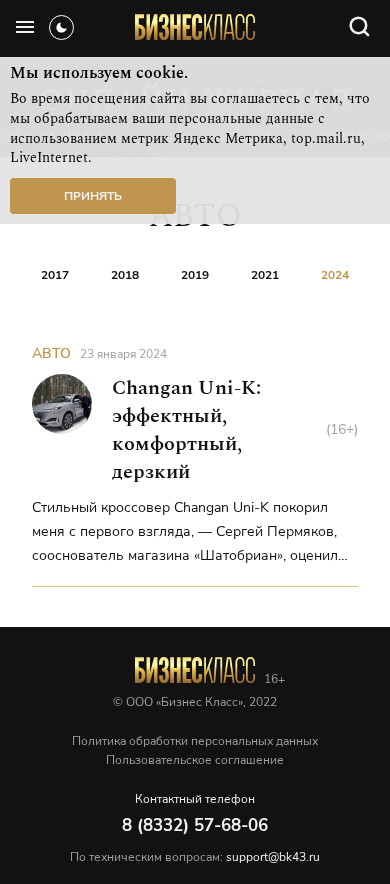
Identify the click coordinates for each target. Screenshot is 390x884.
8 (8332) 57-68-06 (195, 825)
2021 (265, 275)
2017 (55, 275)
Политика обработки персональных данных (195, 741)
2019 (195, 275)
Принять (93, 196)
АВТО (51, 353)
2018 (125, 275)
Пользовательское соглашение (195, 760)
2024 (335, 275)
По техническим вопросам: (195, 857)
